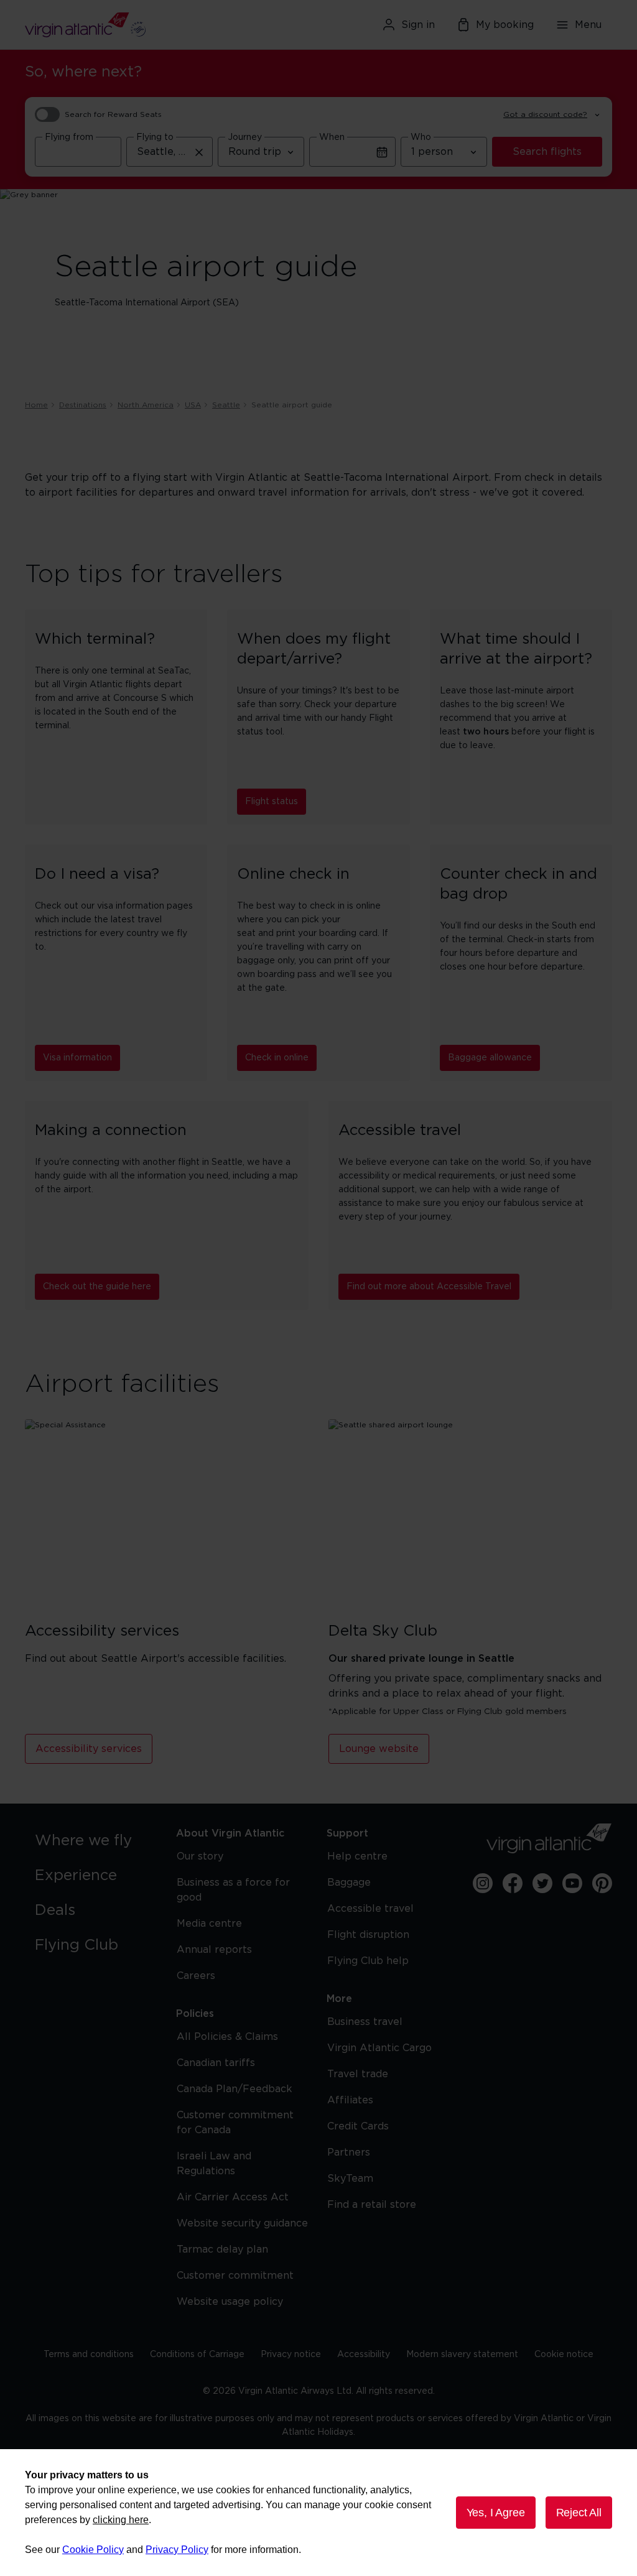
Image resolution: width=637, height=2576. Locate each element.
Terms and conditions (89, 2355)
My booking (505, 25)
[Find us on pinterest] (602, 1883)
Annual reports (214, 1950)
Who (421, 137)
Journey (245, 137)
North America (146, 405)
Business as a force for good (233, 1890)
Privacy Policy (177, 2550)
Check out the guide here (97, 1287)
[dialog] (318, 2513)
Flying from (69, 137)
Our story (200, 1856)
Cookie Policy (93, 2550)
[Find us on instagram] (483, 1883)
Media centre (209, 1924)
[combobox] (78, 152)
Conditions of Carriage (197, 2355)
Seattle (226, 405)
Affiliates (350, 2100)
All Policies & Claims (227, 2037)
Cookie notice (564, 2355)
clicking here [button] (121, 2520)
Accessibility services (89, 1749)
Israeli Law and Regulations (214, 2164)
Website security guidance (242, 2223)
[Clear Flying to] (199, 152)
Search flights (547, 152)
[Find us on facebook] (513, 1883)
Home (36, 405)
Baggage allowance (490, 1058)
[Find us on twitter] (542, 1883)
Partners (349, 2152)
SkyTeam (350, 2179)
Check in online (277, 1058)
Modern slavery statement (462, 2355)
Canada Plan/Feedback (235, 2089)
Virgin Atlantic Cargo (379, 2048)
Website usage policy (230, 2302)
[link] (93, 1841)
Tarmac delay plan (222, 2249)
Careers (196, 1976)
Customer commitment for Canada (235, 2123)
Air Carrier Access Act (233, 2197)
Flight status (272, 802)
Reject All (579, 2513)
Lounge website (379, 1749)
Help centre (357, 1856)
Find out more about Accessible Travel (429, 1287)
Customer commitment (235, 2276)
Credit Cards (358, 2126)
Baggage (349, 1883)
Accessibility (364, 2355)
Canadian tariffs (216, 2063)
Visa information (77, 1058)
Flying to (155, 137)
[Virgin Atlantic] (119, 25)
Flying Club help (368, 1961)
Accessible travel (370, 1909)
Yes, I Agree (496, 2513)
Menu (588, 25)
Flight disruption (368, 1935)
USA (193, 405)
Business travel (365, 2022)
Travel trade (358, 2074)
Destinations (83, 405)
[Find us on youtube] (572, 1883)
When (332, 137)
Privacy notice (291, 2355)
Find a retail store (372, 2205)
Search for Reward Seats (113, 114)
